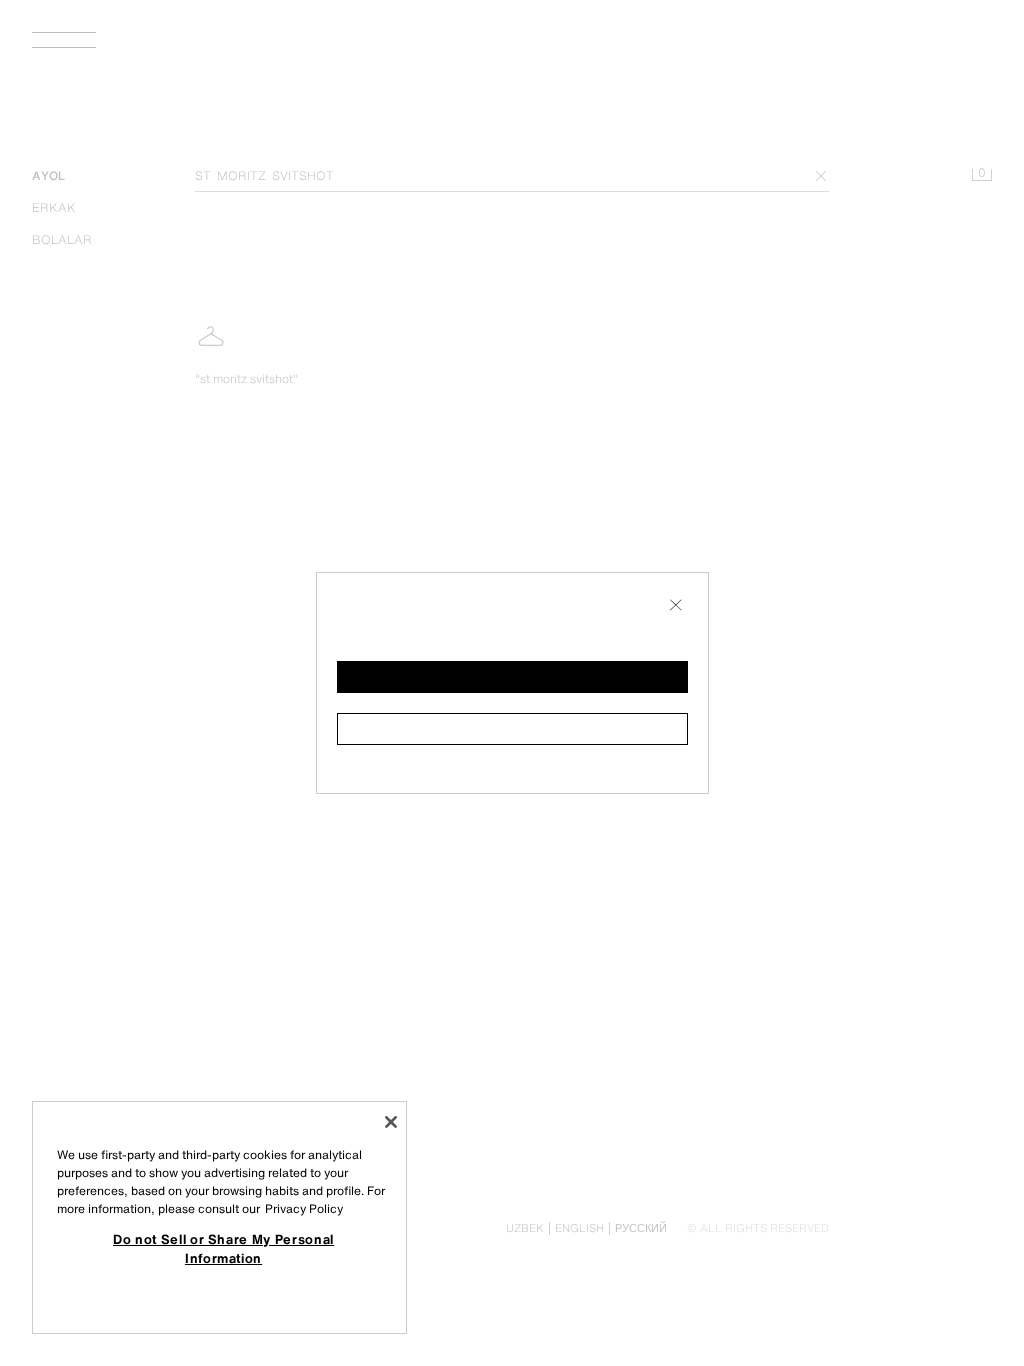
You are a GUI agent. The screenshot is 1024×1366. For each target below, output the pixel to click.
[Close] (391, 1122)
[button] (512, 677)
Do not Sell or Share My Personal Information (223, 1248)
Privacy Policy (304, 1208)
